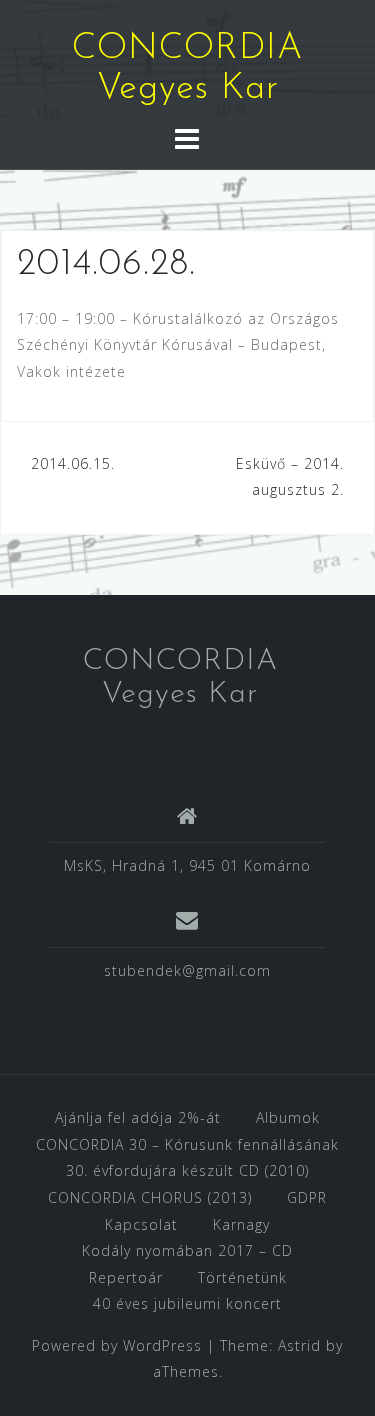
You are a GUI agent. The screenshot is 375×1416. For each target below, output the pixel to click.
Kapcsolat (141, 1224)
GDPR (307, 1197)
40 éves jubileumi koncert (187, 1303)
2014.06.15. (73, 463)
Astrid (299, 1345)
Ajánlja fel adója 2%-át (138, 1117)
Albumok (288, 1117)
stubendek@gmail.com (187, 970)
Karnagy (241, 1224)
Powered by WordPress (117, 1345)
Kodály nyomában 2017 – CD (187, 1250)
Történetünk (242, 1277)
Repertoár (126, 1277)
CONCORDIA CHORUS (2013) (150, 1197)
